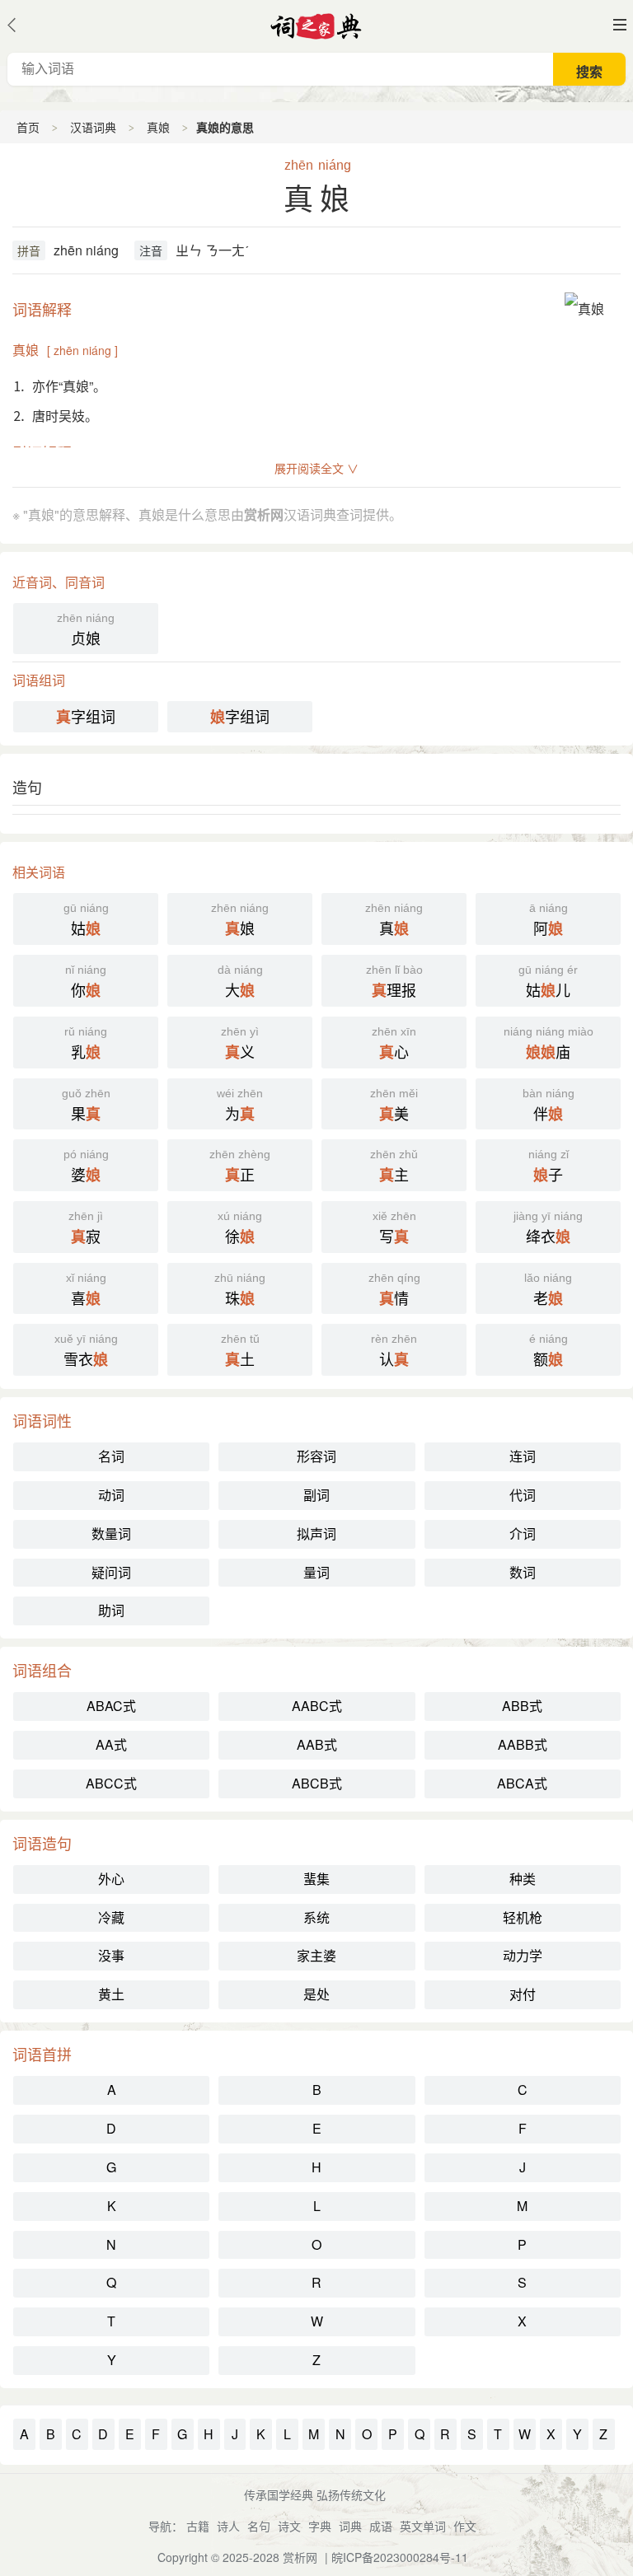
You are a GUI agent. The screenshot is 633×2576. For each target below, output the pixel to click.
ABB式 (522, 1706)
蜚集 (316, 1879)
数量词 (111, 1533)
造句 (27, 787)
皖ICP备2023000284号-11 (400, 2557)
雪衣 (86, 1351)
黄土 (111, 1994)
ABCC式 (111, 1783)
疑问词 (111, 1572)
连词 (523, 1456)
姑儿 (548, 982)
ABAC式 (111, 1706)
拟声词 (316, 1533)
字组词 (86, 716)
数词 (523, 1572)
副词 (316, 1495)
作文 (465, 2526)
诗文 (289, 2526)
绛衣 (548, 1228)
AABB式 (523, 1744)
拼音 (29, 250)
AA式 (111, 1744)
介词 (523, 1533)
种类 (523, 1879)
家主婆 (316, 1955)
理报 (394, 982)
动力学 (523, 1955)
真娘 (158, 127)
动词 (111, 1495)
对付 (523, 1994)
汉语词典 (93, 127)
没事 (111, 1955)
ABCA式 (522, 1783)
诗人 (228, 2526)
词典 (350, 2526)
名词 (111, 1456)
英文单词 (423, 2526)
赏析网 (300, 2557)
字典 (320, 2526)
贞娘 (86, 630)
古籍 (198, 2526)
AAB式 (317, 1744)
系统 (316, 1917)
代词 (523, 1495)
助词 (111, 1610)
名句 (259, 2526)
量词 (316, 1572)
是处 (316, 1994)
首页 (28, 127)
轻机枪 (523, 1917)
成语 (381, 2526)
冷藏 (111, 1917)
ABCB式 (317, 1783)
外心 (111, 1879)
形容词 (316, 1456)
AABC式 (317, 1706)
